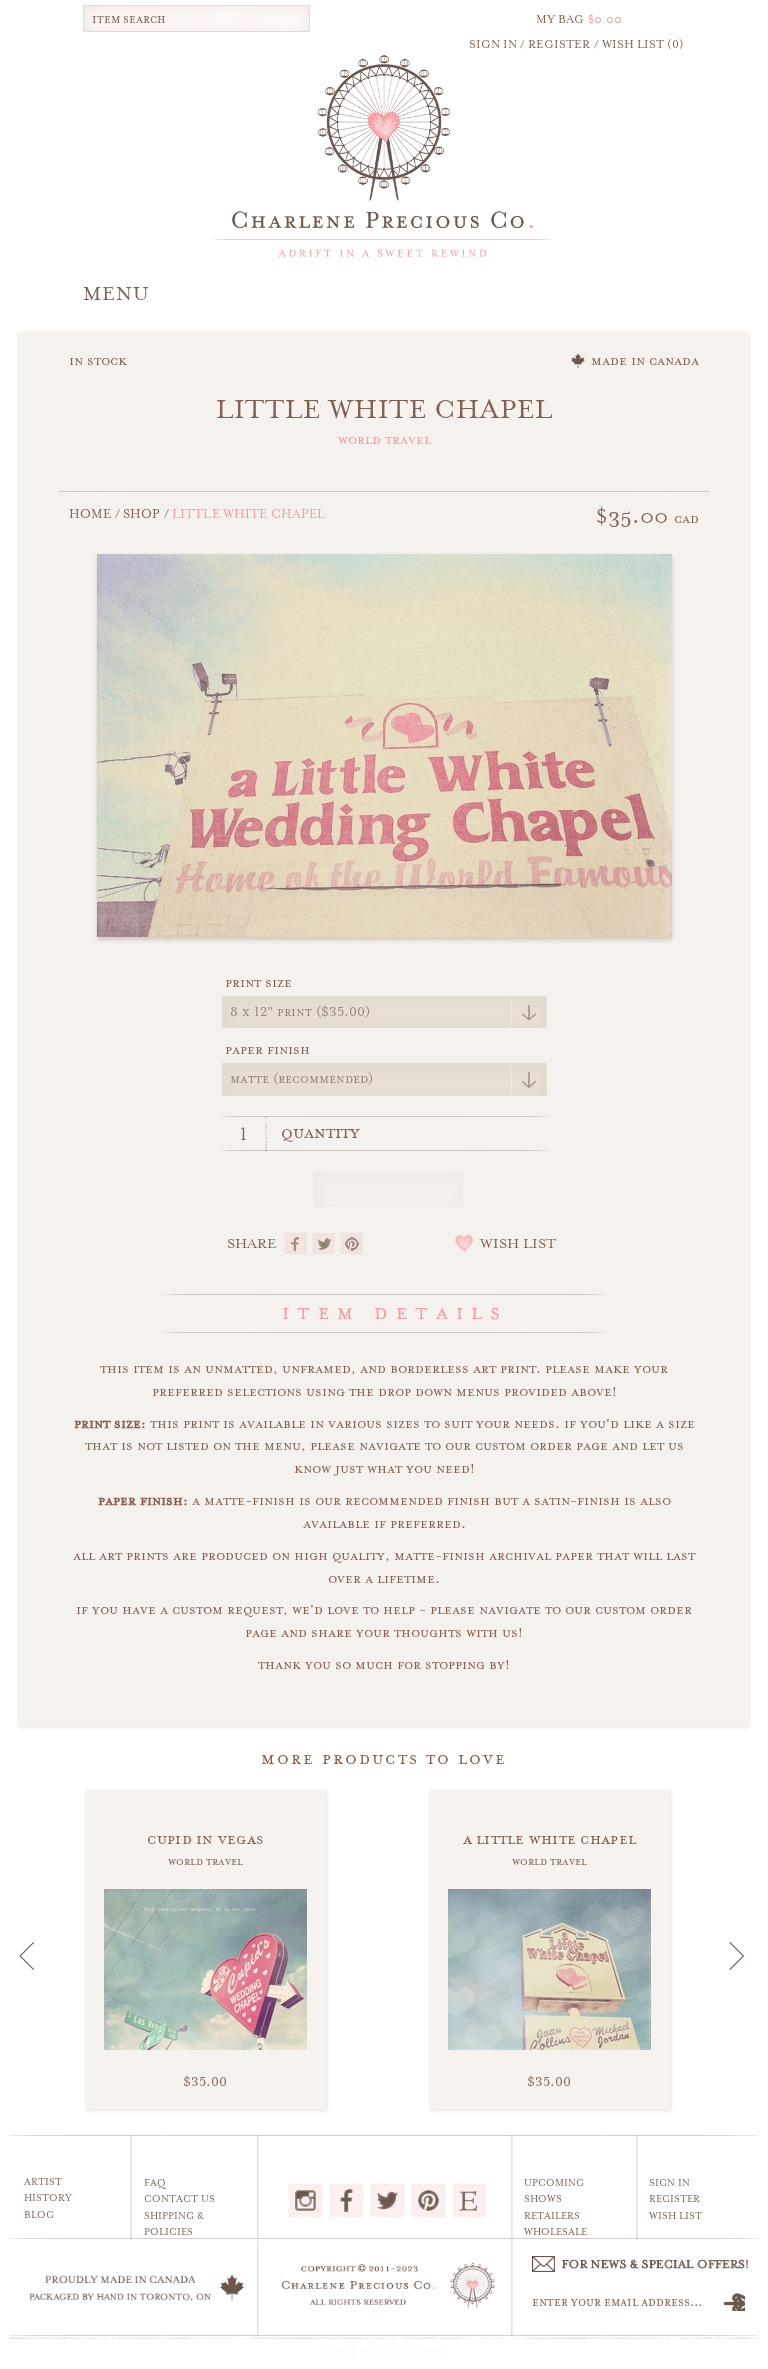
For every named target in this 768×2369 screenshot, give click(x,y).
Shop (142, 514)
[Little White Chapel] (384, 743)
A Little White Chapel (550, 1839)
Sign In (669, 2183)
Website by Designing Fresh (384, 2351)
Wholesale (555, 2232)
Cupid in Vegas (205, 1839)
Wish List (675, 2216)
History (48, 2198)
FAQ (155, 2183)
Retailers (552, 2216)
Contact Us (179, 2199)
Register (674, 2199)
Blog (39, 2215)
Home (90, 514)
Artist (43, 2182)
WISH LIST (518, 1244)
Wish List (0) (643, 44)
